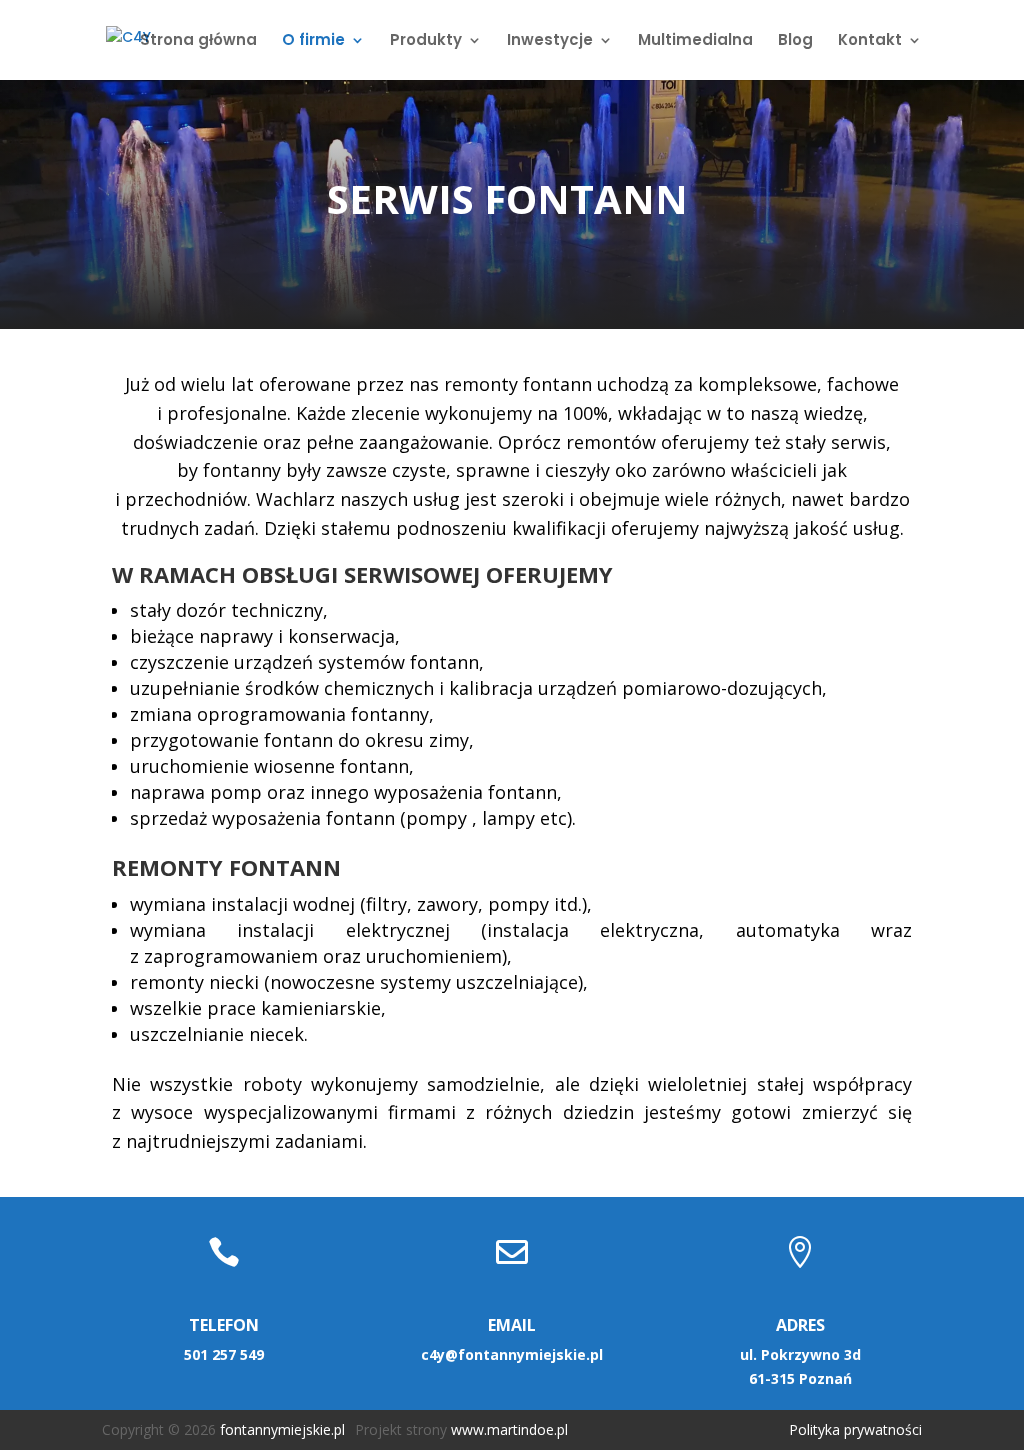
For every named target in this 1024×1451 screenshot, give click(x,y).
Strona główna (198, 41)
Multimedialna (695, 41)
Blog (795, 41)
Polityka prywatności (855, 1429)
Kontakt (870, 41)
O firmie (313, 41)
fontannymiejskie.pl (282, 1429)
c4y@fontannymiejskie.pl (512, 1354)
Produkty (426, 41)
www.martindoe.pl (509, 1429)
